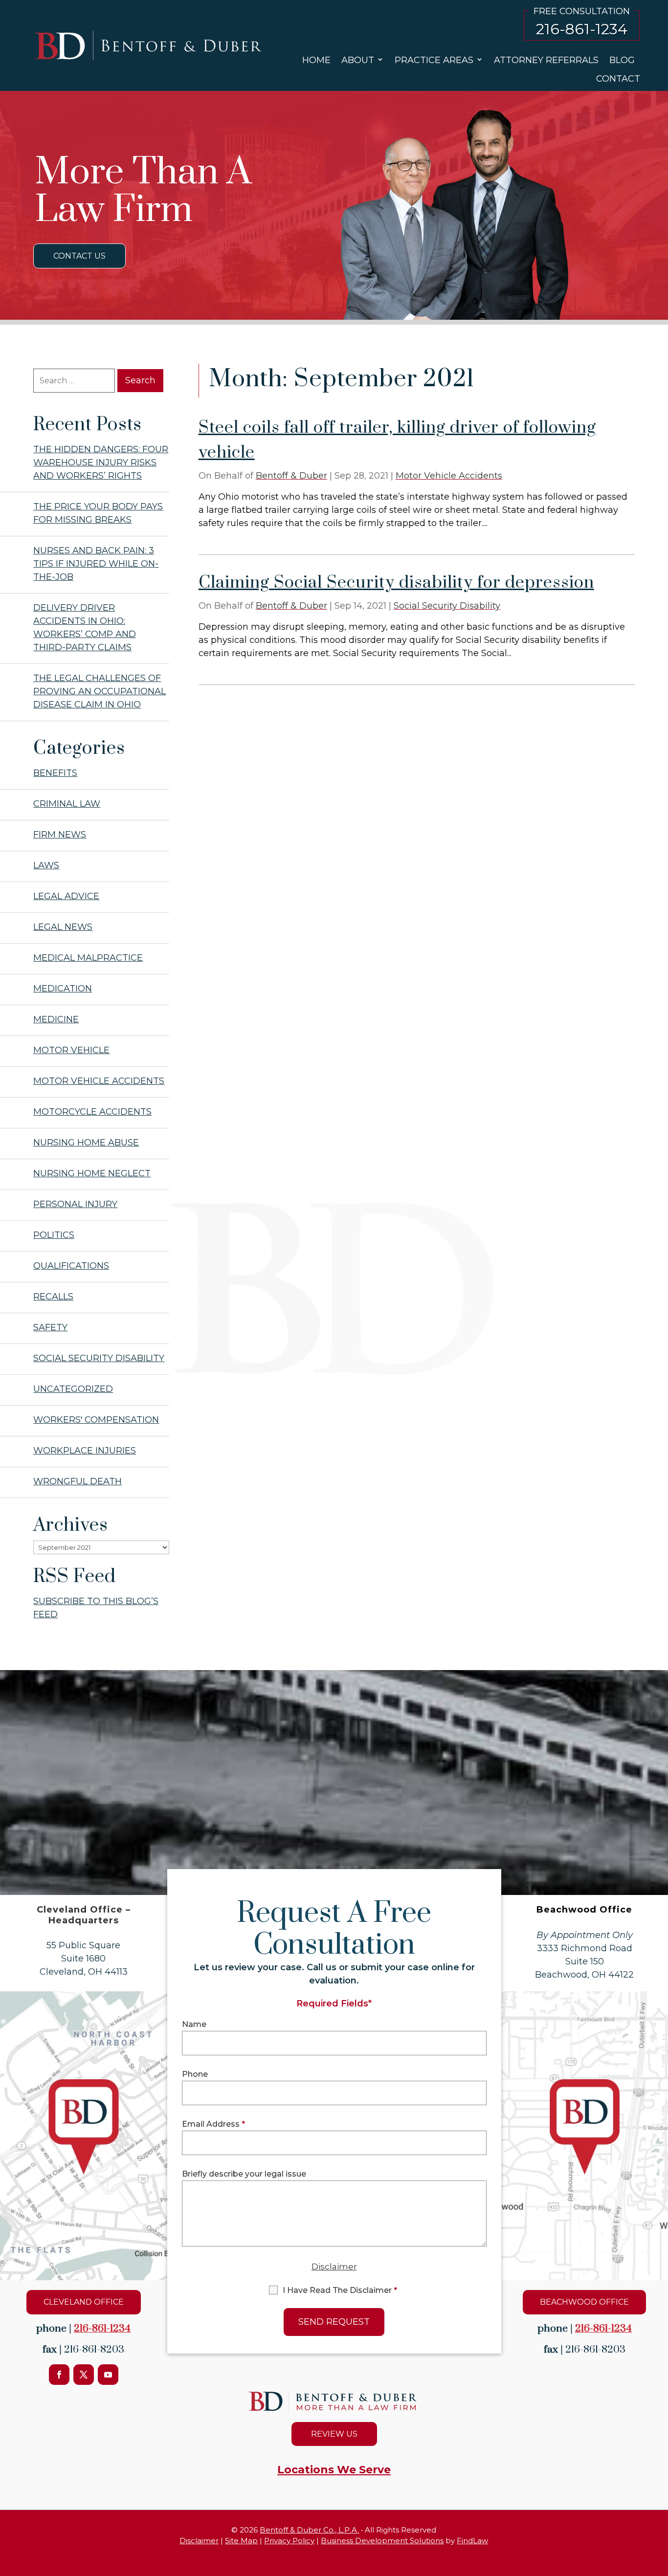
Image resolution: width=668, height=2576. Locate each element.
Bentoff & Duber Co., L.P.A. (309, 2530)
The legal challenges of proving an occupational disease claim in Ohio (100, 691)
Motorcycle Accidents (92, 1112)
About (358, 60)
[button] (658, 2542)
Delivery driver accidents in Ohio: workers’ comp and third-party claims (85, 627)
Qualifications (71, 1266)
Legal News (63, 927)
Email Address (213, 2124)
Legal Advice (66, 896)
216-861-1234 (582, 29)
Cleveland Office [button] (84, 2302)
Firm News (60, 835)
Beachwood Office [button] (584, 2302)
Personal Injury (75, 1204)
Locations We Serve (334, 2470)
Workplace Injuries (85, 1451)
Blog (622, 60)
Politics (54, 1235)
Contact (618, 79)
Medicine (56, 1019)
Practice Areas (434, 60)
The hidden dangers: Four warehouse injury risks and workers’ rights (101, 462)
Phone (195, 2074)
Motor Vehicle (71, 1050)
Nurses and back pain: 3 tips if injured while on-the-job (96, 564)
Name (194, 2024)
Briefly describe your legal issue (244, 2174)
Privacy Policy (289, 2541)
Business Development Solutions (382, 2541)
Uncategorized (73, 1389)
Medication (63, 989)
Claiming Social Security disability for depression (396, 583)
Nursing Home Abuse (86, 1143)
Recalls (53, 1297)
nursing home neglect (92, 1173)
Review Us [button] (334, 2434)
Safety (50, 1327)
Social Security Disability (447, 606)
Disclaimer (334, 2267)
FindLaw (472, 2541)
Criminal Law (67, 804)
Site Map (241, 2541)
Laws (46, 865)
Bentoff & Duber (291, 476)
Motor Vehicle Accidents (449, 476)
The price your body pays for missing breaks (98, 513)
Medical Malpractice (88, 958)
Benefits (55, 773)
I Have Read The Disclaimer (340, 2290)
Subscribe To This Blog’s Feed (96, 1608)
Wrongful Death (78, 1481)
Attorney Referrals (546, 60)
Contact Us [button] (79, 256)
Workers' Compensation (96, 1420)
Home (316, 60)
